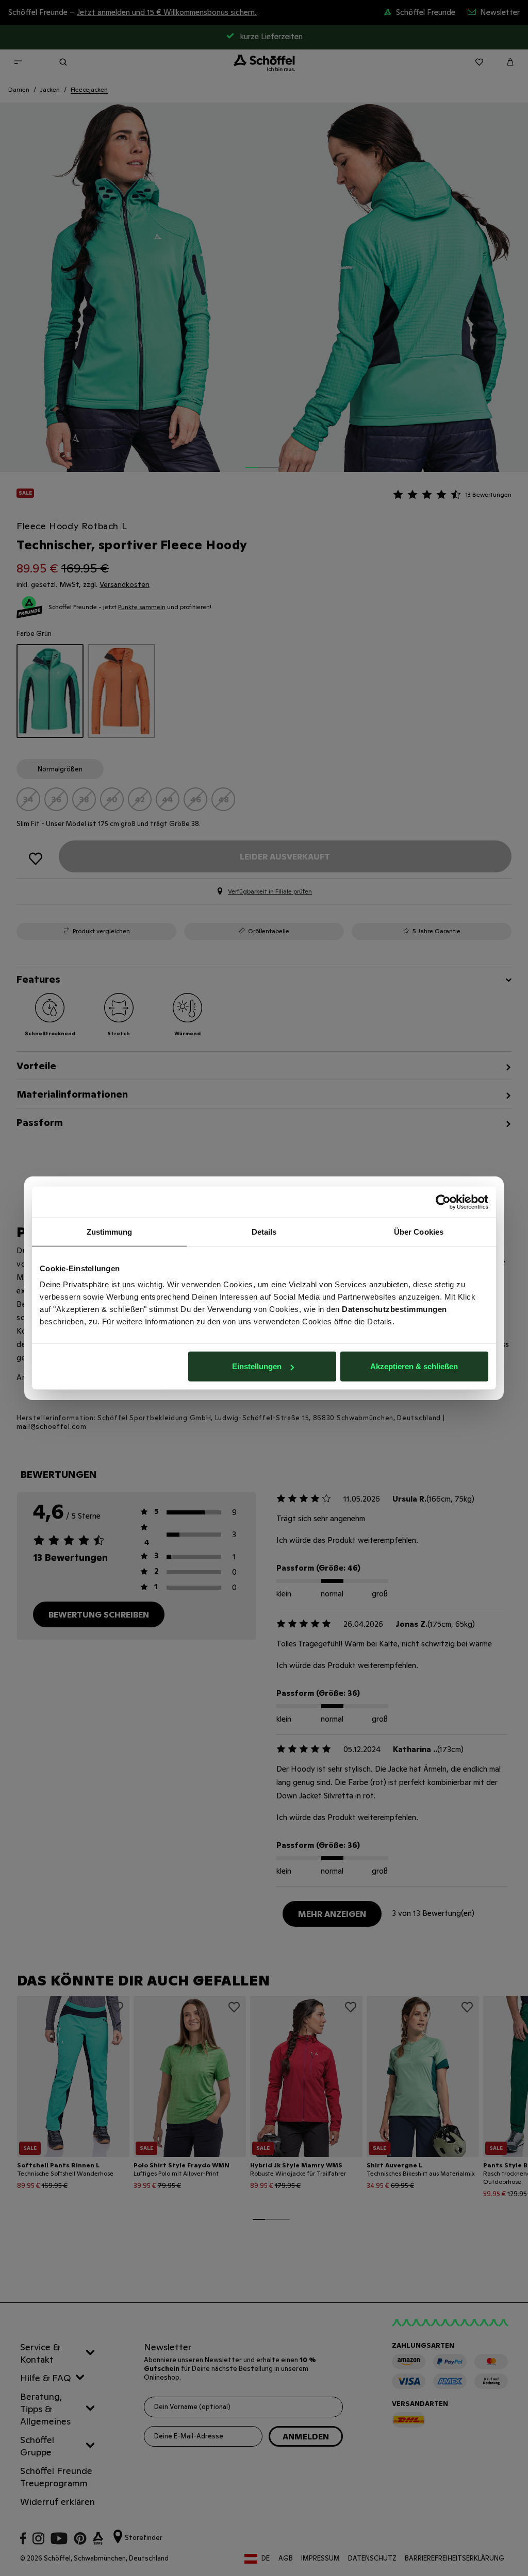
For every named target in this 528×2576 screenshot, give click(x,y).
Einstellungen (257, 1366)
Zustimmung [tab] (110, 1231)
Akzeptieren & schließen (414, 1366)
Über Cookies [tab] (419, 1231)
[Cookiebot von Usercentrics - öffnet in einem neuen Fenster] (443, 1202)
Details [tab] (264, 1231)
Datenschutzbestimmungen (394, 1309)
